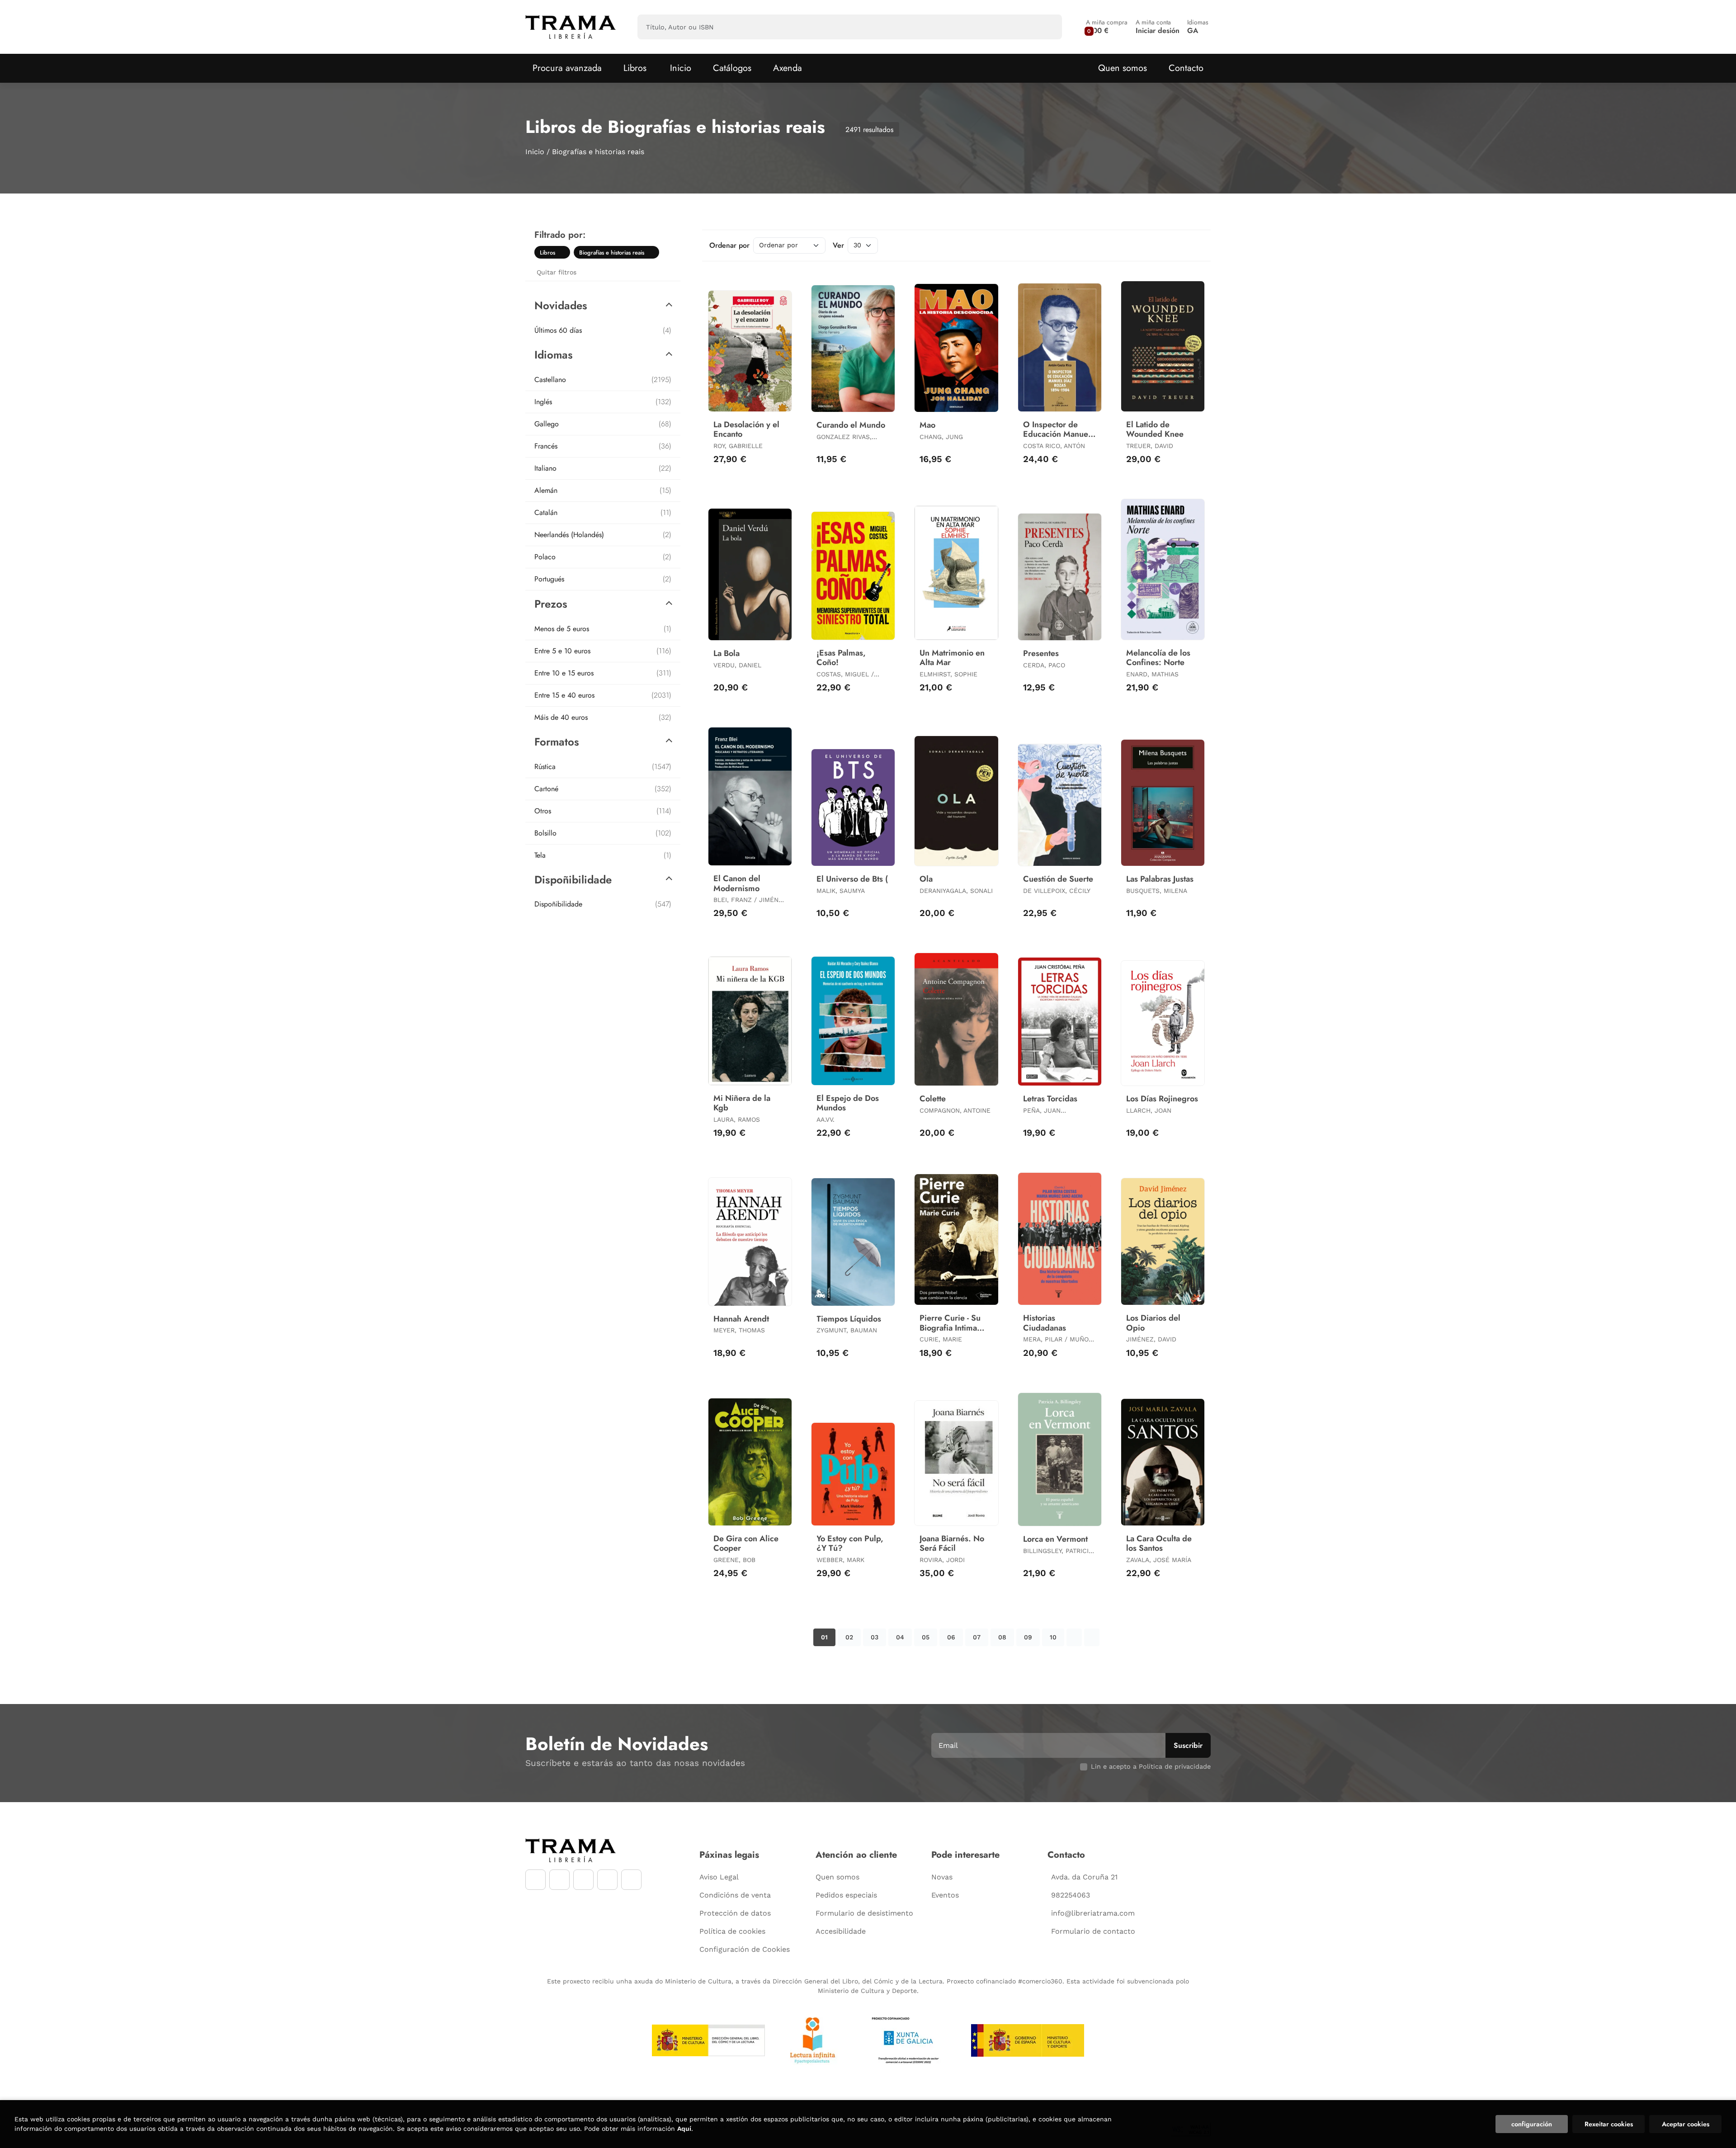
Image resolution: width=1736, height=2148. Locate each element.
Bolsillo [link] (603, 833)
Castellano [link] (603, 380)
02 (849, 1637)
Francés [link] (603, 446)
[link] (563, 252)
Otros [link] (603, 811)
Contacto (1186, 68)
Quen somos (1123, 68)
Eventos (945, 1895)
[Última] (1092, 1637)
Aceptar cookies (1686, 2124)
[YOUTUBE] (583, 1880)
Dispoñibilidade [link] (603, 904)
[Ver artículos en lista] (1195, 245)
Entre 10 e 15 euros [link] (603, 673)
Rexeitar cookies (1609, 2124)
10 (1053, 1637)
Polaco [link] (603, 557)
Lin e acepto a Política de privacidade (1151, 1766)
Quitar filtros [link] (557, 272)
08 (1002, 1637)
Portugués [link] (603, 579)
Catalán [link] (603, 512)
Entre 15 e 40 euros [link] (603, 695)
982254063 (1071, 1895)
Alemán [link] (603, 490)
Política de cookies (732, 1931)
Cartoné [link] (603, 789)
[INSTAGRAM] (559, 1880)
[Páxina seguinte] (1074, 1637)
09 (1028, 1637)
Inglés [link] (603, 402)
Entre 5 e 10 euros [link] (603, 651)
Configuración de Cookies (745, 1949)
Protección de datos (735, 1913)
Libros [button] (635, 68)
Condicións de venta (735, 1895)
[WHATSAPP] (607, 1880)
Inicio (535, 152)
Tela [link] (603, 855)
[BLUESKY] (631, 1880)
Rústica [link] (603, 767)
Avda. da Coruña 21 (1084, 1877)
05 (926, 1637)
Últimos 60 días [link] (603, 330)
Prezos (551, 604)
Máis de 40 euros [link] (603, 717)
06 (951, 1637)
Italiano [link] (603, 468)
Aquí (684, 2129)
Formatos (557, 742)
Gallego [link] (603, 424)
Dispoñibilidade (573, 880)
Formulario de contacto (1093, 1931)
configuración (1532, 2124)
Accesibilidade (841, 1931)
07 (977, 1637)
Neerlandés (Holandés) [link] (603, 535)
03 (875, 1637)
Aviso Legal (719, 1877)
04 (900, 1637)
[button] (1107, 27)
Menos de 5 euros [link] (603, 629)
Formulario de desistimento (864, 1913)
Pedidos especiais (846, 1895)
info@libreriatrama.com (1093, 1913)
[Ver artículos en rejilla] (1183, 245)
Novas (942, 1877)
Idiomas (554, 355)
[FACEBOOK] (535, 1880)
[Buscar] (1047, 27)
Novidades (561, 305)
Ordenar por (729, 245)
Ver (838, 245)
